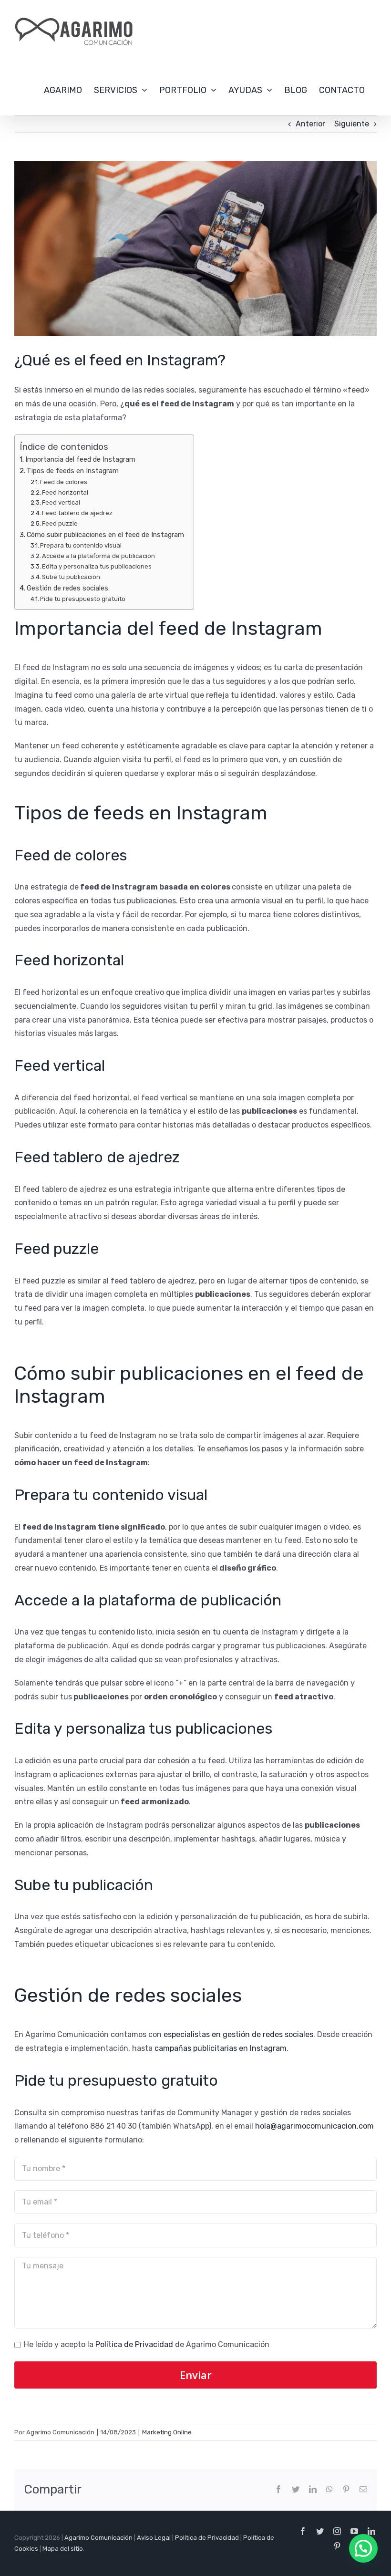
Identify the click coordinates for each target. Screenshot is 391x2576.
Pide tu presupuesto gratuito (83, 599)
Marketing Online (167, 2432)
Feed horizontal (65, 492)
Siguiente (352, 124)
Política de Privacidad (134, 2344)
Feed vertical (61, 502)
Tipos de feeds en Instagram (73, 471)
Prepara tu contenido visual (81, 545)
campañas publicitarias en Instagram (221, 2048)
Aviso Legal (154, 2538)
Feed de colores (64, 482)
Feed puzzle (60, 523)
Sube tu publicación (71, 577)
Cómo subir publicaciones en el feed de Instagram (105, 535)
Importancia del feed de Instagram (80, 459)
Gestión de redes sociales (67, 588)
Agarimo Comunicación (98, 2538)
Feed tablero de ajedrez (77, 513)
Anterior (310, 124)
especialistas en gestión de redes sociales (238, 2034)
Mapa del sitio (63, 2549)
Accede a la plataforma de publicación (98, 556)
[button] (363, 2548)
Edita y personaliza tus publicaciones (97, 566)
